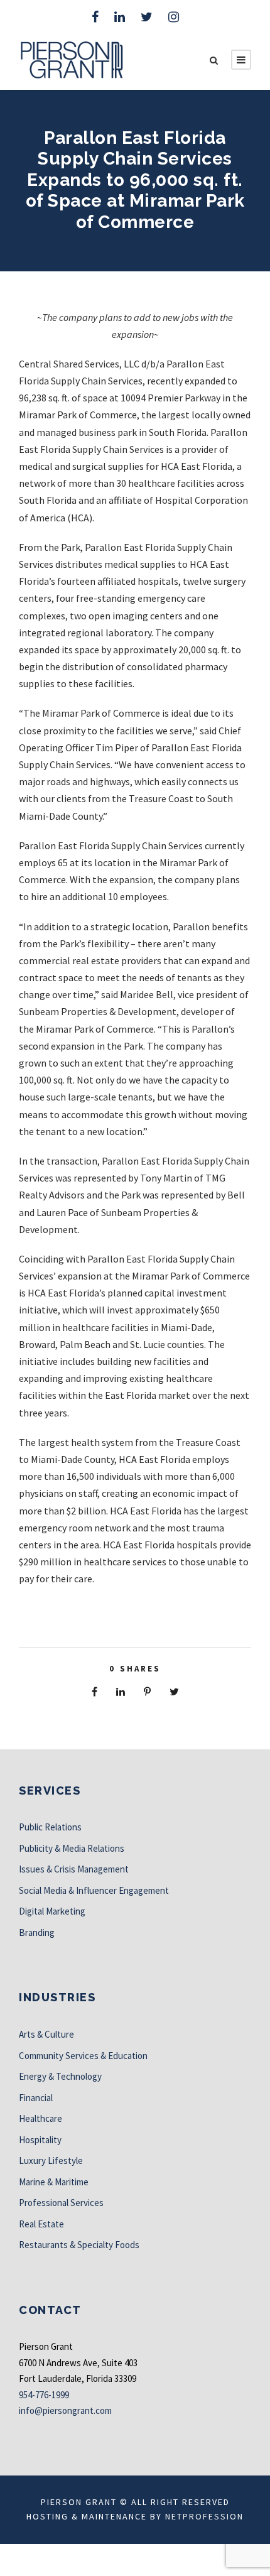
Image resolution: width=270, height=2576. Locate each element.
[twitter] (147, 17)
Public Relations (50, 1827)
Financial (36, 2098)
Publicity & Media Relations (72, 1848)
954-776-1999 (44, 2395)
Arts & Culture (46, 2034)
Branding (37, 1932)
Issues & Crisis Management (74, 1869)
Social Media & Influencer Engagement (94, 1890)
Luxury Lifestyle (51, 2160)
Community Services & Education (83, 2056)
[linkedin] (120, 17)
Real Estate (41, 2224)
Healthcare (40, 2118)
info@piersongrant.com (65, 2410)
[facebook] (95, 17)
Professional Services (61, 2203)
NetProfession (204, 2516)
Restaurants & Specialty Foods (79, 2245)
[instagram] (174, 17)
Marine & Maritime (54, 2182)
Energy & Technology (60, 2076)
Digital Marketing (52, 1911)
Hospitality (40, 2140)
